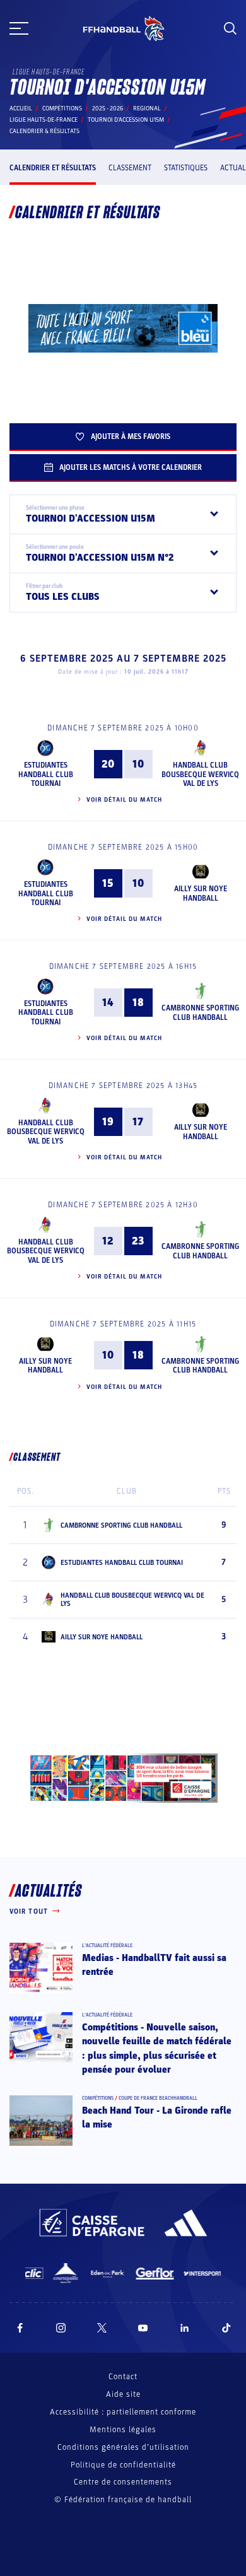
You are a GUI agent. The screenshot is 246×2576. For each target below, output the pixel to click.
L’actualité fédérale (107, 1946)
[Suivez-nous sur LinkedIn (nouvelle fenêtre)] (185, 2328)
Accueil (21, 108)
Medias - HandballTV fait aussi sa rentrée (154, 1965)
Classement (130, 168)
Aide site (123, 2394)
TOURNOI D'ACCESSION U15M (126, 120)
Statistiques (186, 168)
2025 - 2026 (108, 108)
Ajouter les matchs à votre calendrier (131, 467)
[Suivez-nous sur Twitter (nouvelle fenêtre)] (102, 2328)
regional (147, 108)
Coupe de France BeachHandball (158, 2098)
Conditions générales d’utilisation (123, 2447)
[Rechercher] (230, 28)
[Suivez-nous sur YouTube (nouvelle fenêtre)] (143, 2328)
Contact (123, 2377)
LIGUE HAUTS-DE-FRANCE (44, 120)
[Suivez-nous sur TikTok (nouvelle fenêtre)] (226, 2328)
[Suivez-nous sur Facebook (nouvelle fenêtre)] (20, 2328)
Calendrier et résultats (53, 168)
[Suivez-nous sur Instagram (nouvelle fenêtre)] (61, 2328)
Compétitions (62, 108)
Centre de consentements (123, 2482)
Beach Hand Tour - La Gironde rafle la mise (157, 2117)
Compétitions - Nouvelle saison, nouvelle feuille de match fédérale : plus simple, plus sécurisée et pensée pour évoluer (157, 2048)
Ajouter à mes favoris (131, 436)
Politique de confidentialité (123, 2465)
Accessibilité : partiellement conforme (123, 2412)
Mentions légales (123, 2430)
